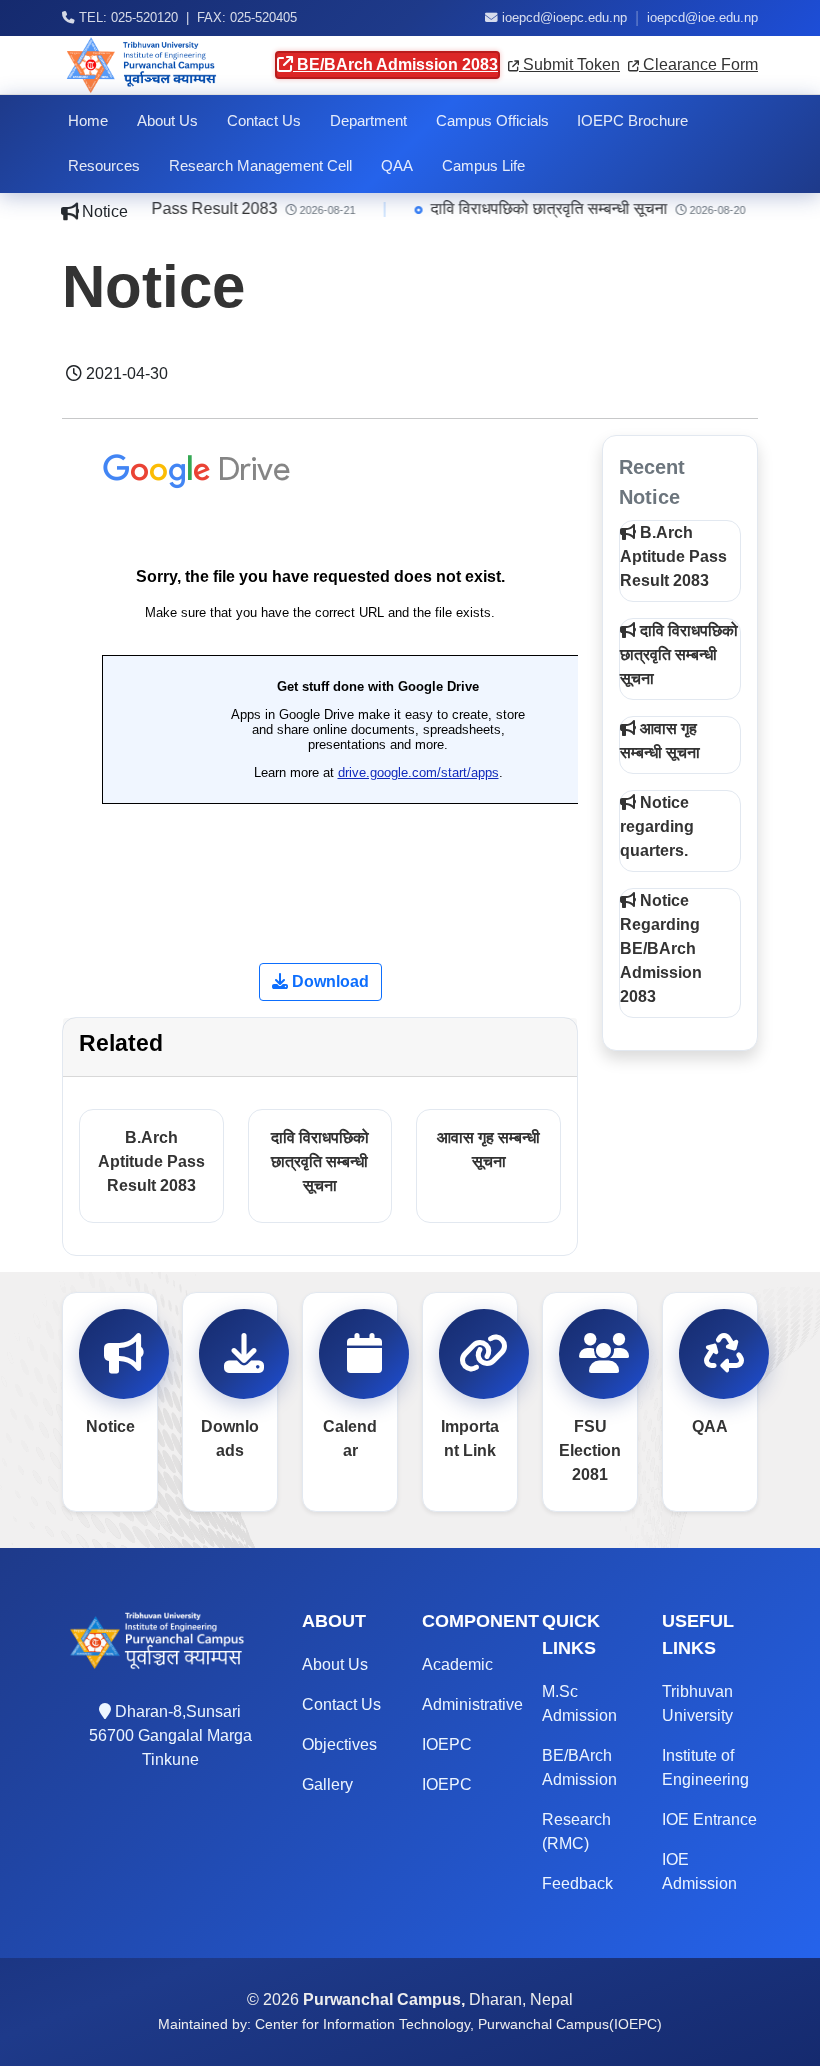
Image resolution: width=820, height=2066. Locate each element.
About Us (167, 121)
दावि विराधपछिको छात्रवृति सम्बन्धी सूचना (542, 208)
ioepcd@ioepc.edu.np (564, 18)
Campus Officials (492, 121)
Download (328, 981)
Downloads (230, 1438)
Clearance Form (698, 64)
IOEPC (447, 1744)
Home (88, 121)
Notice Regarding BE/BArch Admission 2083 (661, 948)
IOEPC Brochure (632, 121)
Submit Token (569, 64)
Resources (104, 166)
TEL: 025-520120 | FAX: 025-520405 (186, 18)
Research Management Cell (260, 166)
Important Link (470, 1438)
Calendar (350, 1438)
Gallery (327, 1784)
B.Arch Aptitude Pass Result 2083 (151, 1161)
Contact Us (264, 121)
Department (368, 121)
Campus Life (483, 166)
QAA (397, 166)
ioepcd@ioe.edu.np (702, 18)
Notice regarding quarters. (657, 826)
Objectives (339, 1744)
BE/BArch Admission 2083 (395, 64)
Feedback (577, 1883)
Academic (457, 1664)
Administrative (472, 1704)
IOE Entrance (709, 1819)
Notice (110, 1426)
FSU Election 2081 (590, 1450)
